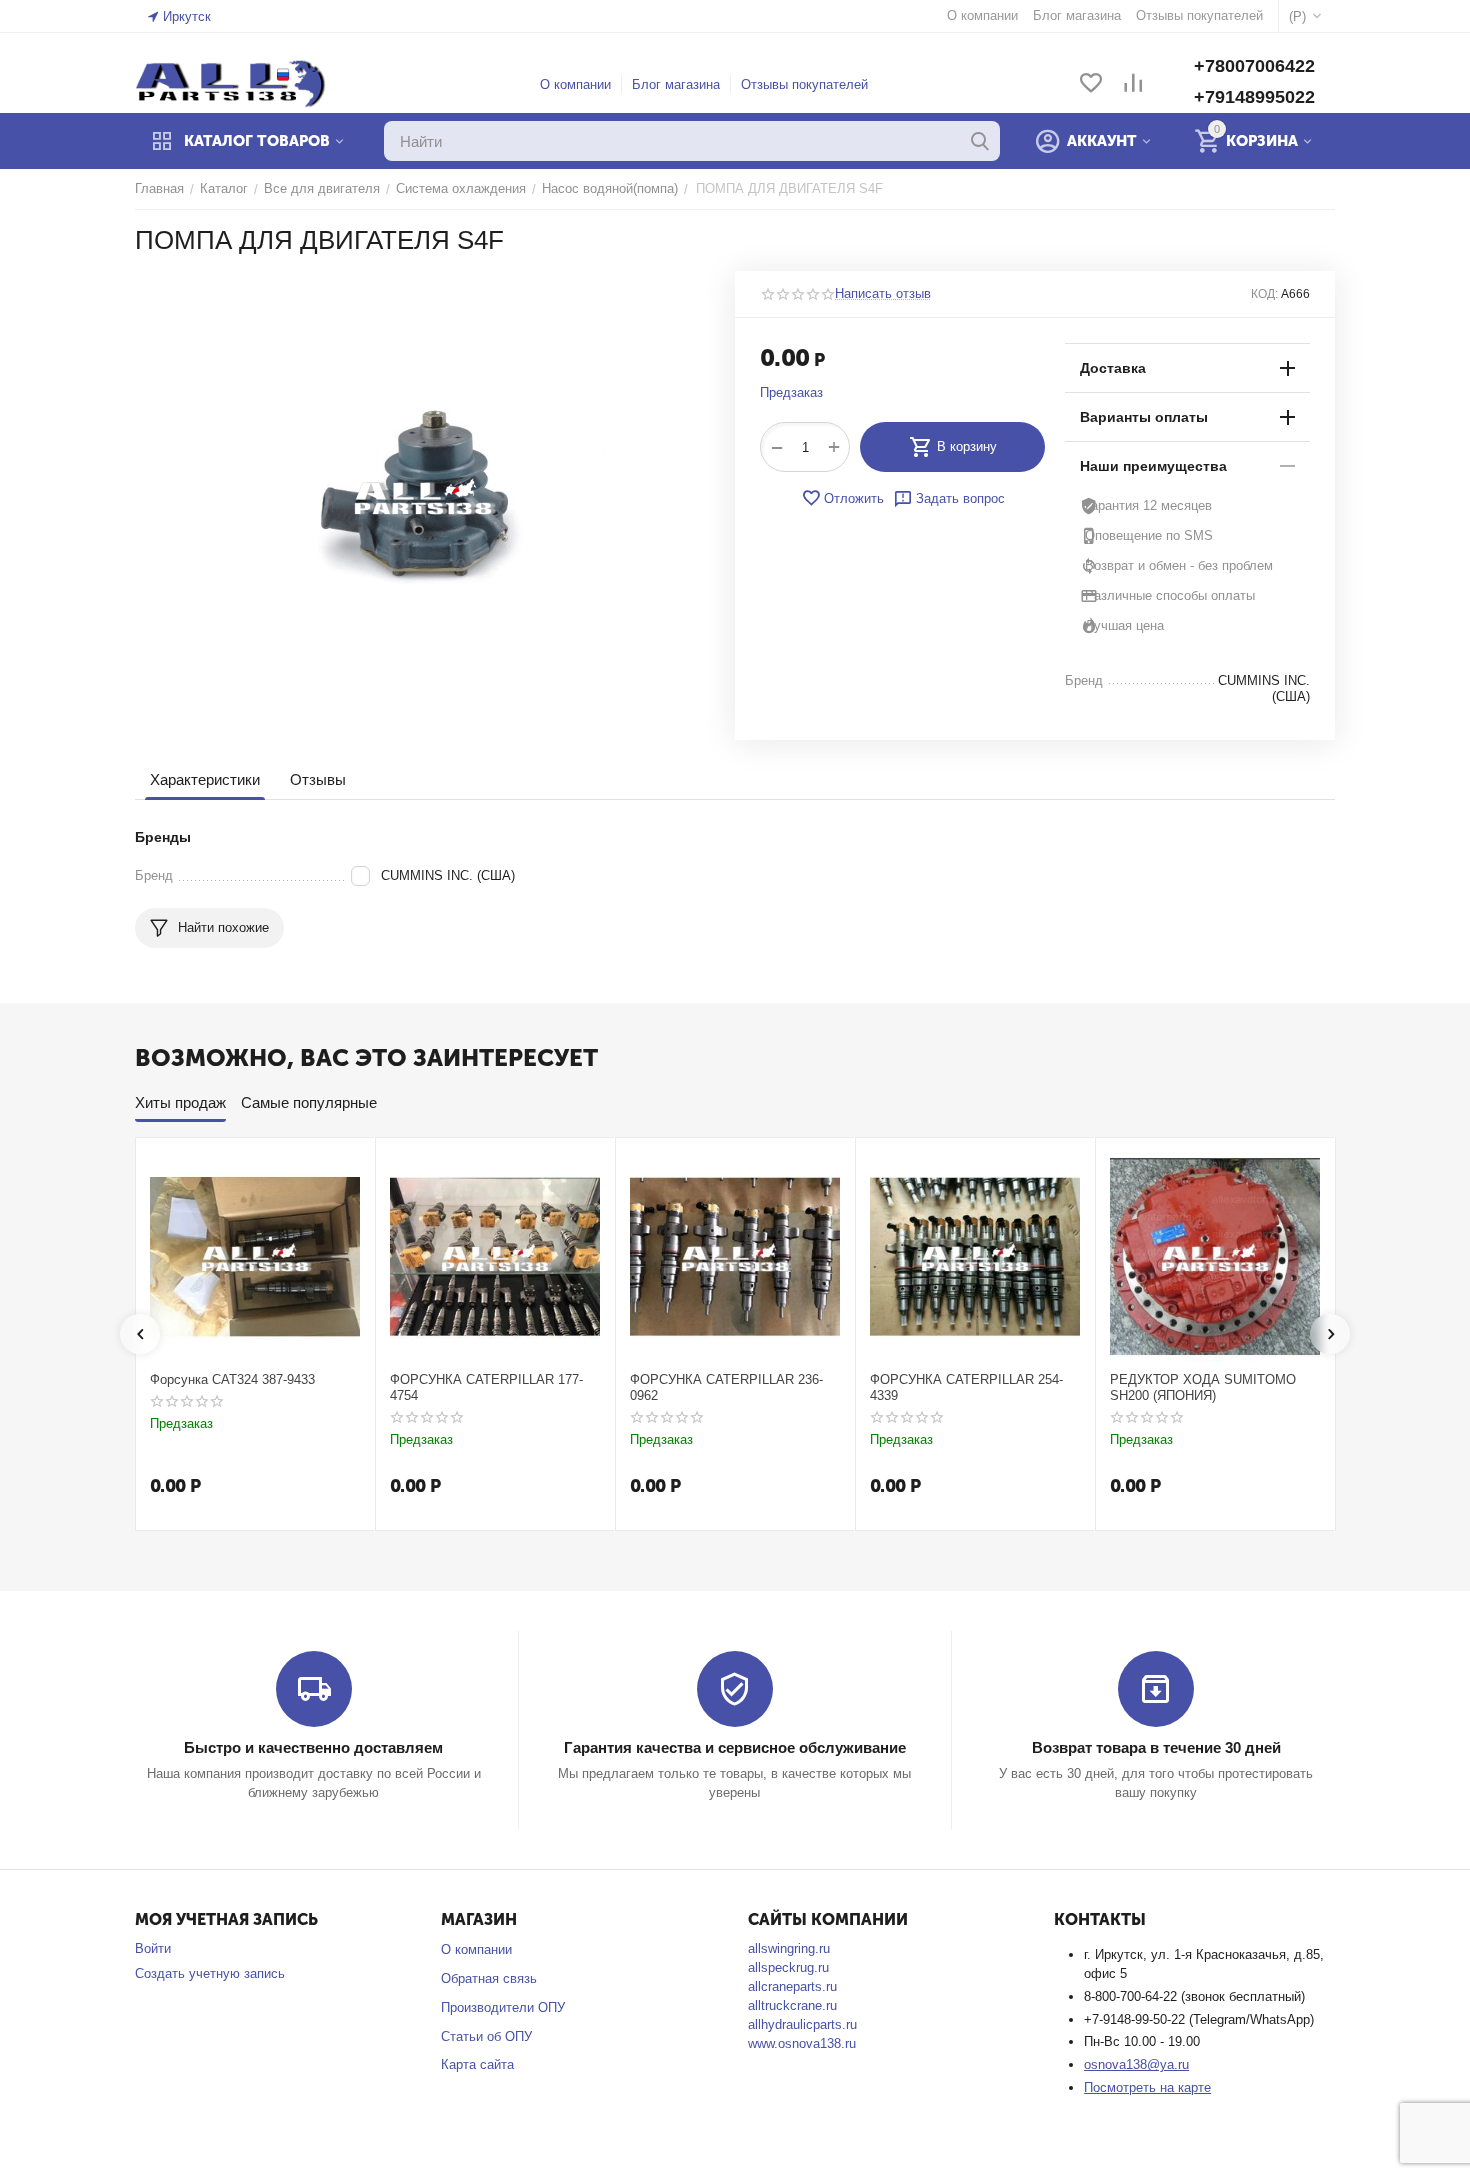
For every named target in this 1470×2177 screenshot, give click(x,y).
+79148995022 (1254, 97)
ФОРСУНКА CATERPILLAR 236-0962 (726, 1387)
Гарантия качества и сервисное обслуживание (735, 1747)
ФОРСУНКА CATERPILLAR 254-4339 (966, 1387)
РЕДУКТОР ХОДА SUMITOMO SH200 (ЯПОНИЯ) (1203, 1387)
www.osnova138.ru (802, 2043)
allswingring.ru (789, 1948)
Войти (153, 1948)
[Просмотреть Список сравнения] (1133, 84)
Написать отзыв (883, 294)
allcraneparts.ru (792, 1986)
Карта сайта (477, 2064)
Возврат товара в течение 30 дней (1156, 1747)
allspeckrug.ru (788, 1967)
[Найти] (980, 141)
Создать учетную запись (210, 1973)
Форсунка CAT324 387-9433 (232, 1379)
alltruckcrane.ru (792, 2005)
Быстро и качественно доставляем (313, 1747)
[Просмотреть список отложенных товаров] (1091, 84)
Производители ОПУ (503, 2007)
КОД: (1264, 294)
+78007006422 (1254, 66)
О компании (575, 84)
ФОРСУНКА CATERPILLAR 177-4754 (486, 1387)
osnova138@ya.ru (1136, 2064)
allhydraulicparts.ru (802, 2024)
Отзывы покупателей (804, 84)
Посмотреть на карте (1147, 2087)
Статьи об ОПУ (486, 2036)
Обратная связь (489, 1978)
